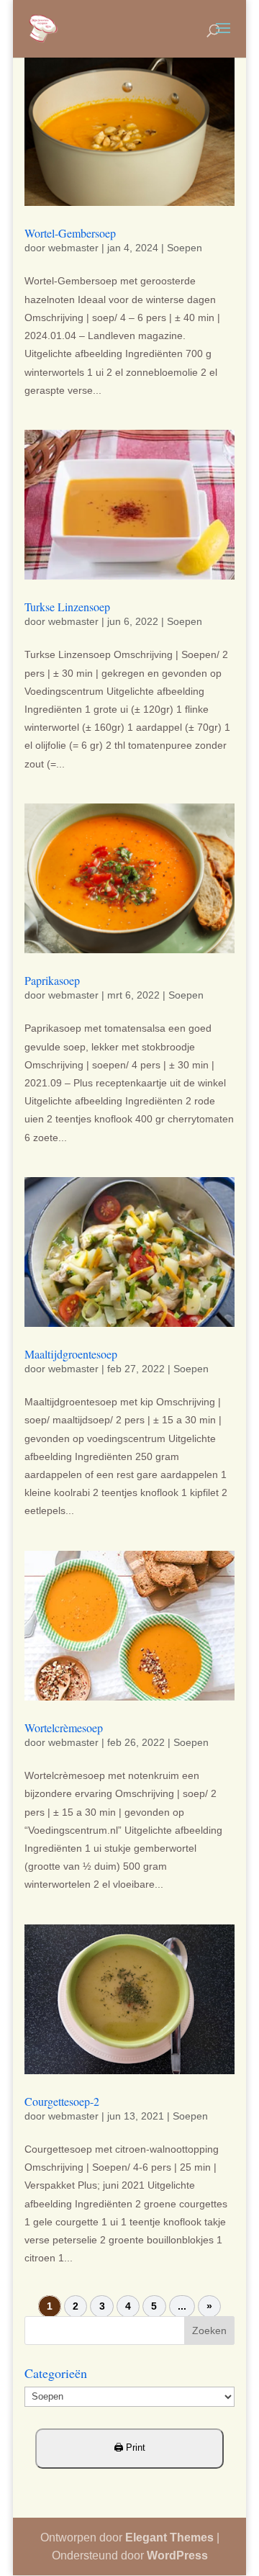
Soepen (185, 248)
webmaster (73, 248)
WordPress (177, 2555)
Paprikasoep (52, 980)
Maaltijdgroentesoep (71, 1354)
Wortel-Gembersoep (70, 233)
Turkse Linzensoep (67, 607)
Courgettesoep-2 (62, 2101)
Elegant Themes (169, 2537)
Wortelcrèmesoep (64, 1728)
